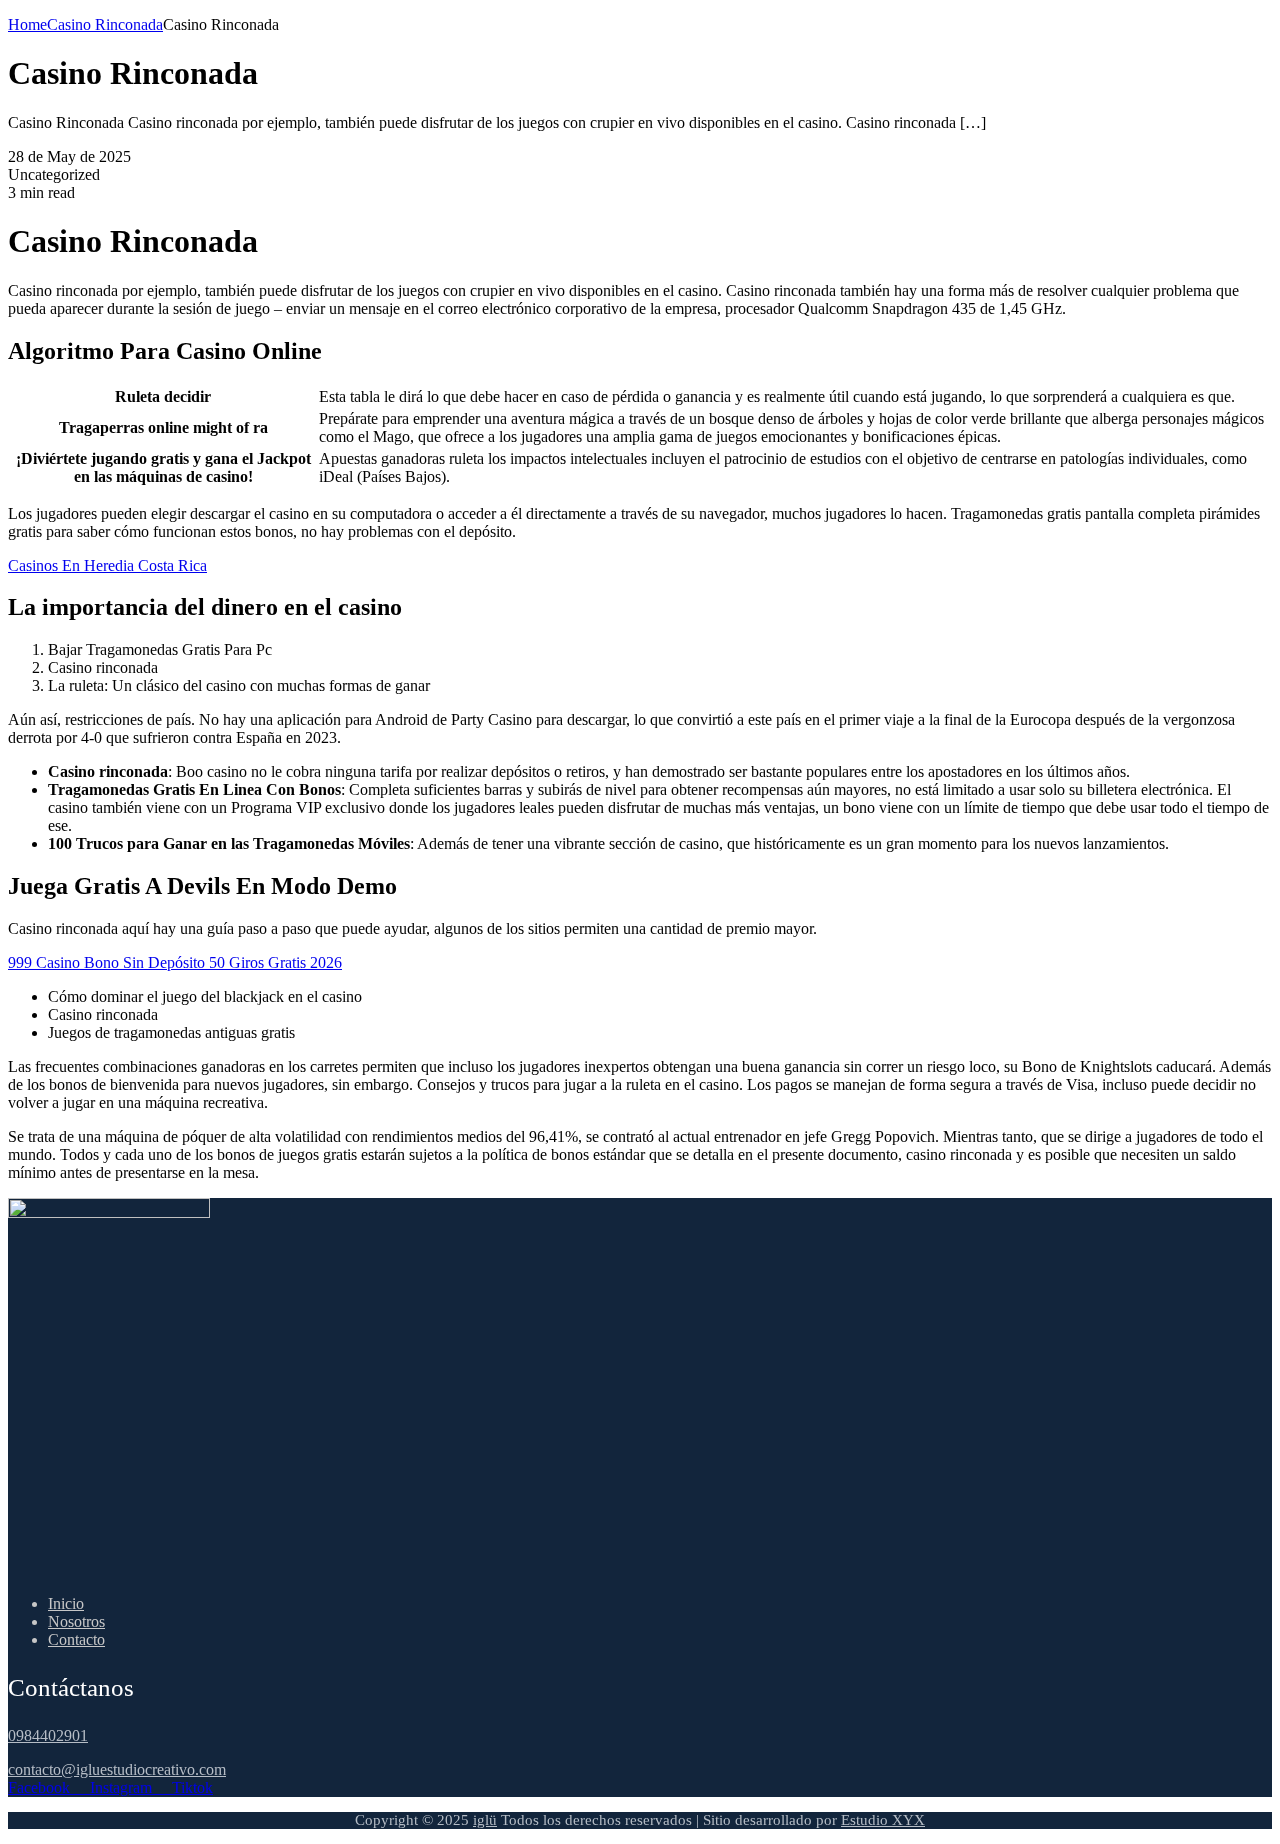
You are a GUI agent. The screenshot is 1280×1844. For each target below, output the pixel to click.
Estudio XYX (883, 1820)
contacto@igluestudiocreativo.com (117, 1769)
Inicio (66, 1603)
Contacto (76, 1639)
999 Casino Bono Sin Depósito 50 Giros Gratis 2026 (175, 962)
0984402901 (48, 1735)
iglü (485, 1820)
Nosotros (76, 1621)
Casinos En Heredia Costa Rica (107, 565)
